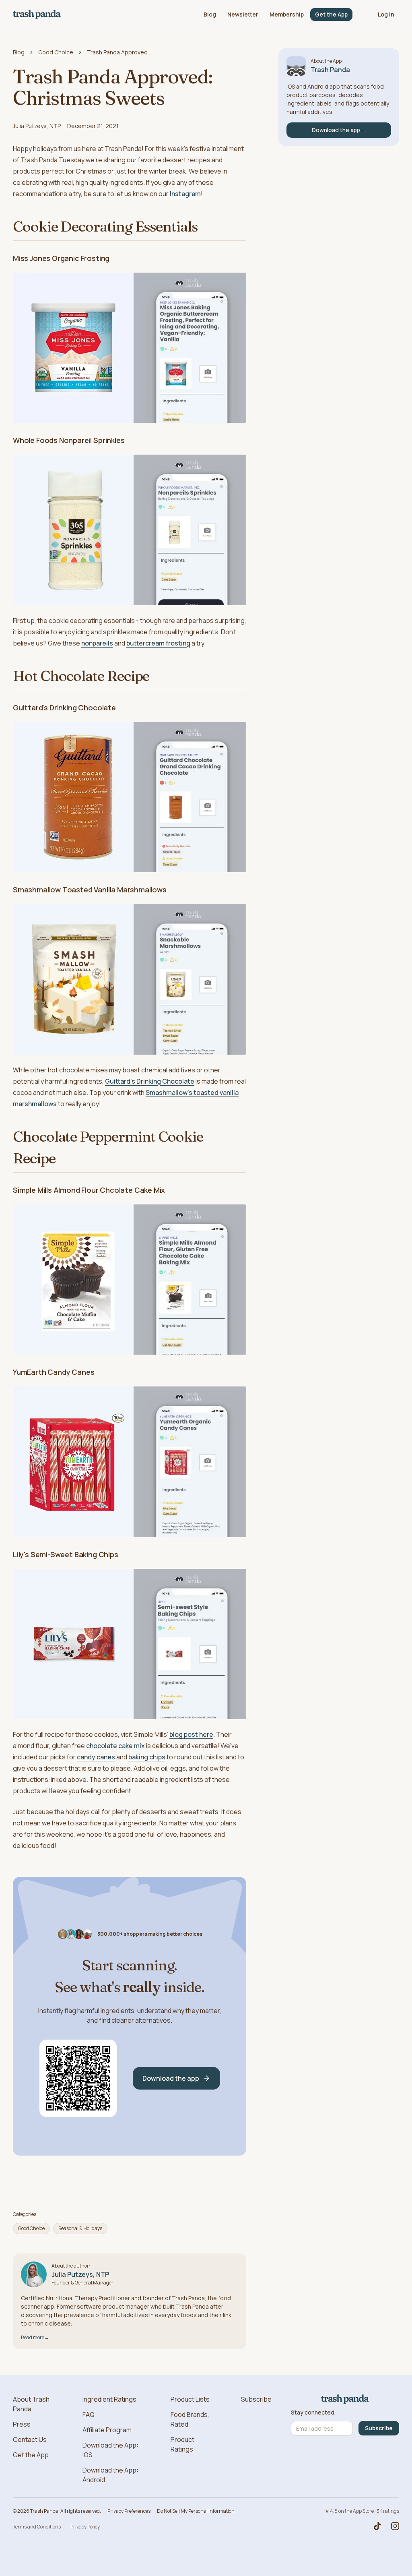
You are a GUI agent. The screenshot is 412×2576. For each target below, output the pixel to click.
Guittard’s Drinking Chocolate (150, 1081)
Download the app (171, 2078)
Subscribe (256, 2399)
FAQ (89, 2415)
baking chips (147, 1757)
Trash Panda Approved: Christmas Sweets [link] (119, 52)
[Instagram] (395, 2526)
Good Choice (56, 52)
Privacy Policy (85, 2527)
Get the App (331, 14)
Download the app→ (339, 130)
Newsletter (243, 14)
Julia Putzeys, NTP (37, 126)
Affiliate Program (107, 2430)
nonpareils (97, 643)
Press (22, 2424)
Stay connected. (313, 2413)
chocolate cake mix (115, 1746)
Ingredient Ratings (109, 2399)
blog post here (191, 1734)
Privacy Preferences (129, 2511)
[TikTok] (377, 2526)
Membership (287, 14)
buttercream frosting (158, 643)
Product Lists (190, 2399)
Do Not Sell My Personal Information (196, 2511)
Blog (210, 14)
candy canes (96, 1757)
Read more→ (35, 2337)
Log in (386, 14)
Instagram (185, 194)
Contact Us (30, 2439)
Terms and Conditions (37, 2527)
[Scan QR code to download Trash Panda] (78, 2078)
